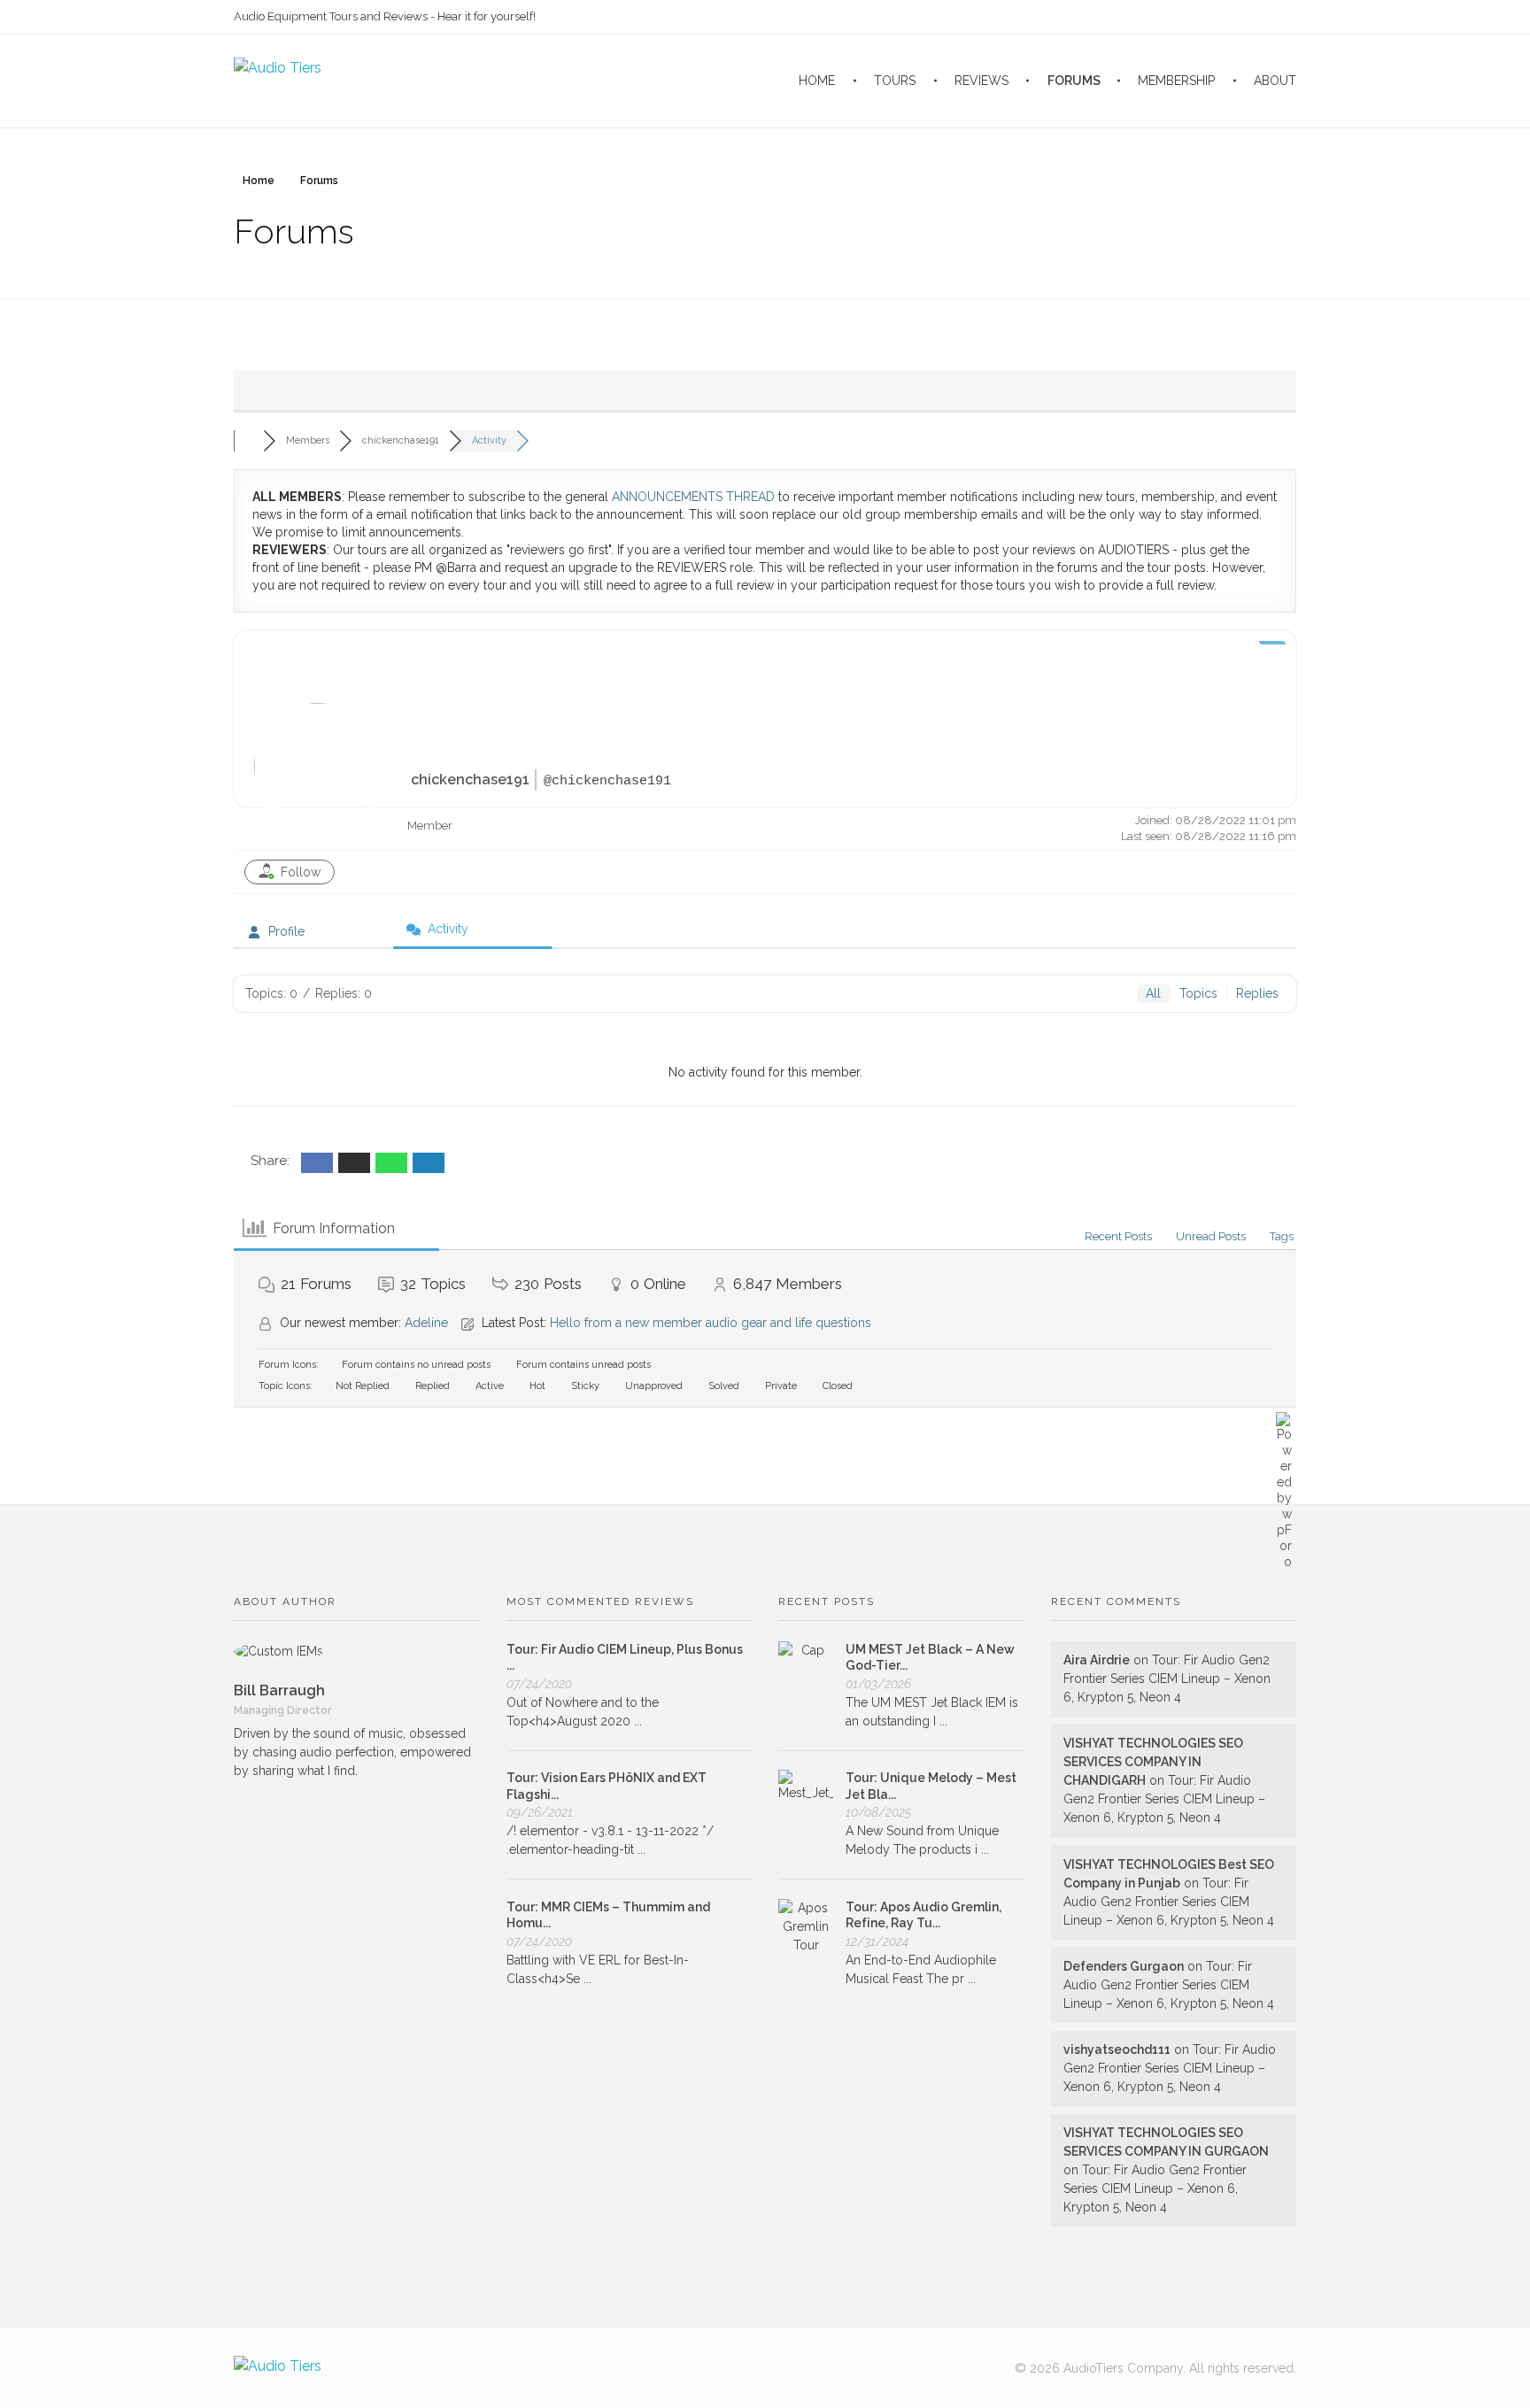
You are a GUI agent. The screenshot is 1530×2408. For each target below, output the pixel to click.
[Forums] (248, 440)
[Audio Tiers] (278, 2368)
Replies (1257, 993)
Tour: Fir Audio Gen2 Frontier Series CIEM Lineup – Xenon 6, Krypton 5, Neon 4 (1167, 1679)
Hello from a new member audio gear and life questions (711, 1323)
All (1153, 993)
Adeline (426, 1323)
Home (259, 181)
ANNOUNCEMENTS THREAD (693, 497)
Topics (1198, 993)
